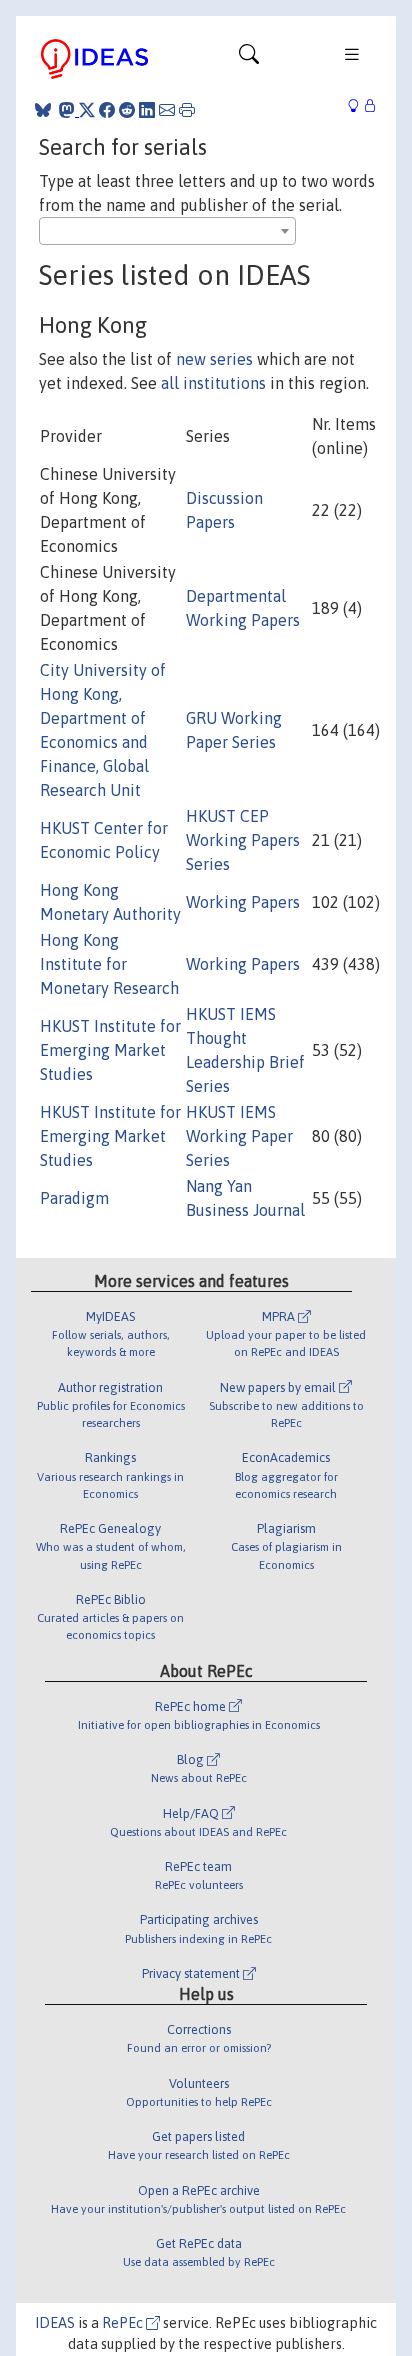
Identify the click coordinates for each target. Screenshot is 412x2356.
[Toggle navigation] (249, 59)
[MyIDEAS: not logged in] (359, 106)
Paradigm (74, 1198)
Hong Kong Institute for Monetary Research (109, 964)
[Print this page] (187, 110)
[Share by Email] (167, 110)
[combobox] (167, 231)
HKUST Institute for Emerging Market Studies (110, 1050)
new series (214, 359)
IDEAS (55, 2323)
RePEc (124, 2323)
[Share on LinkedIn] (147, 110)
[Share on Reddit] (127, 110)
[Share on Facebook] (107, 110)
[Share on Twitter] (87, 110)
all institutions (213, 383)
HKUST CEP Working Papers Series (243, 840)
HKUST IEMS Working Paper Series (239, 1136)
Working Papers (243, 902)
